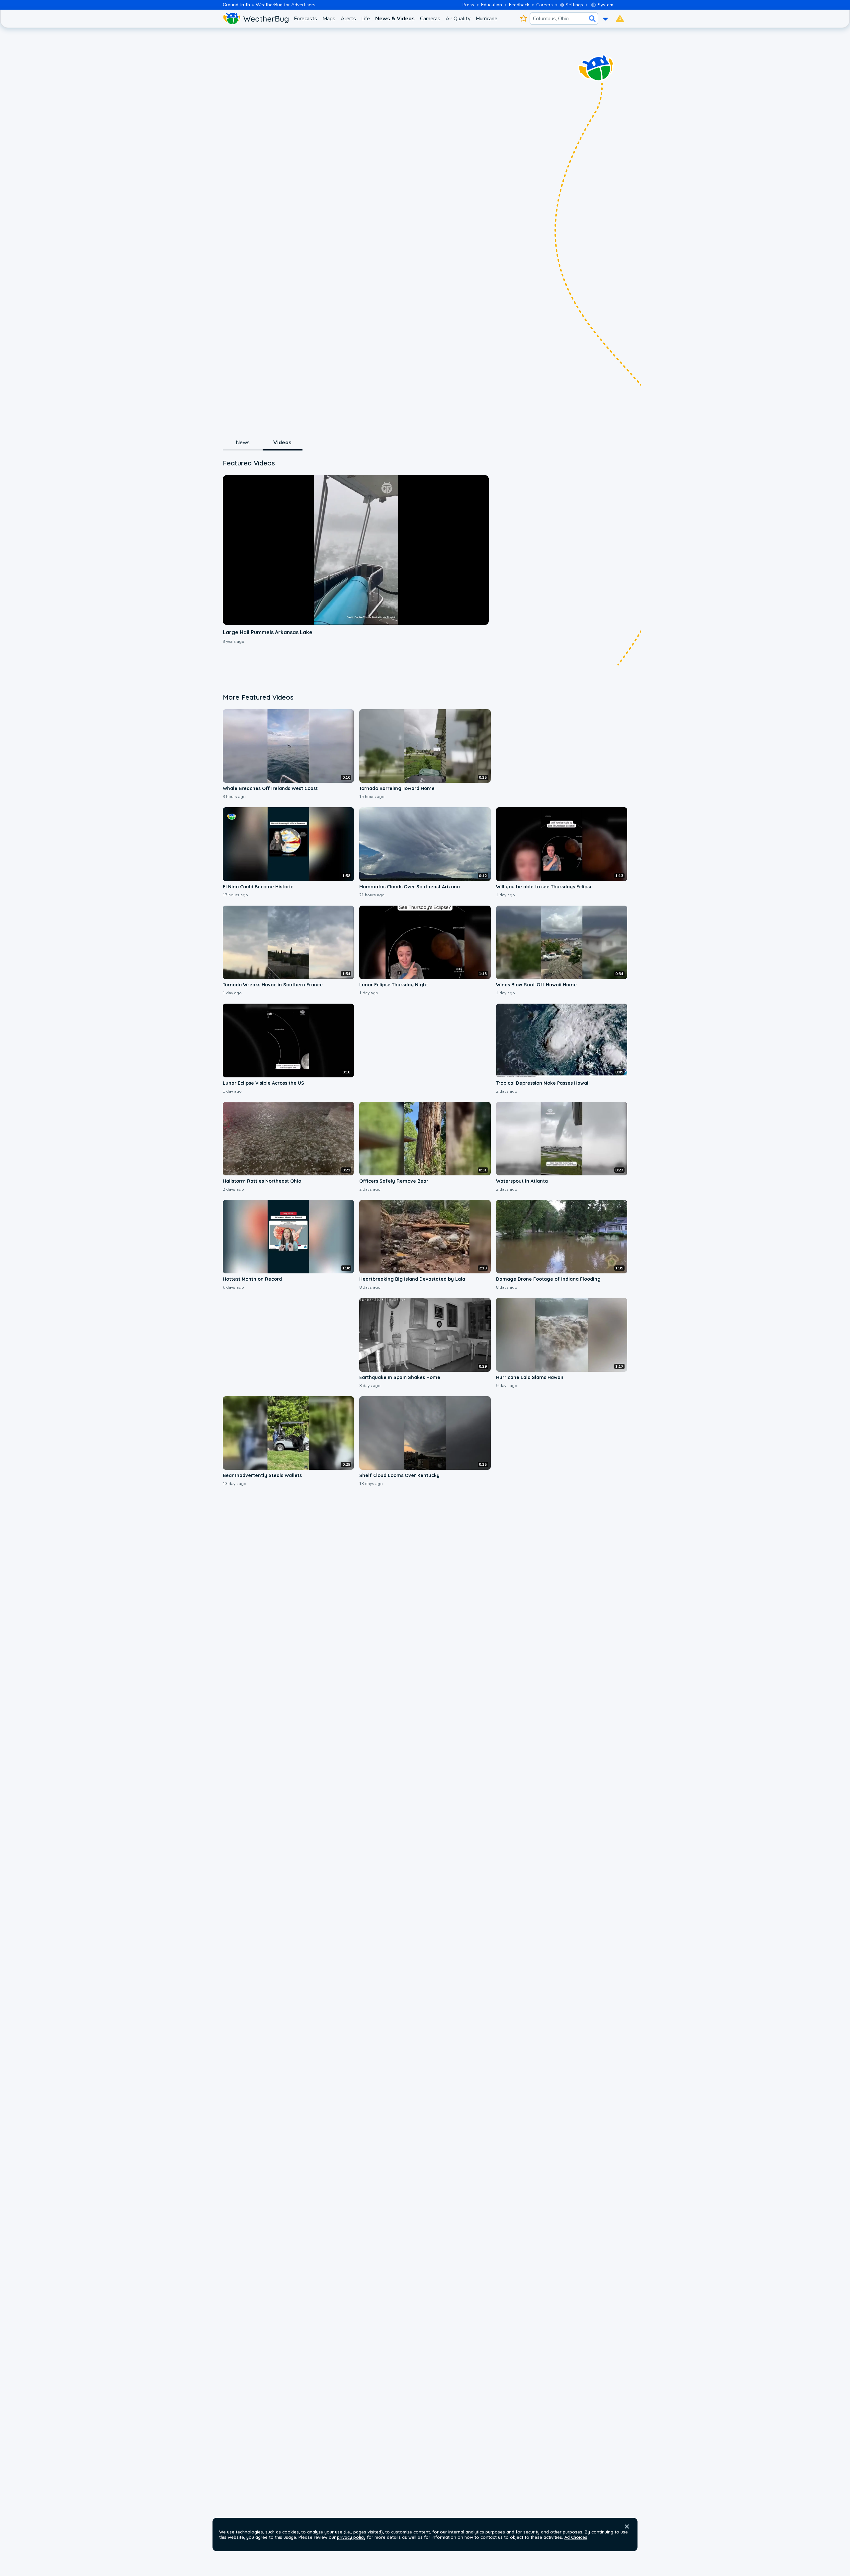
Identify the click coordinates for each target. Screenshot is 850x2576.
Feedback (519, 5)
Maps (329, 19)
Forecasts (305, 19)
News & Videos (395, 19)
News (243, 443)
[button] (627, 2526)
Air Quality (458, 19)
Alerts (348, 19)
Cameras (430, 19)
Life (366, 19)
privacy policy (351, 2537)
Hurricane (487, 19)
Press (468, 5)
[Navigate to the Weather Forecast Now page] (256, 19)
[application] (356, 550)
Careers (545, 5)
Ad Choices (576, 2537)
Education (492, 5)
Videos (282, 443)
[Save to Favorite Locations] (523, 19)
